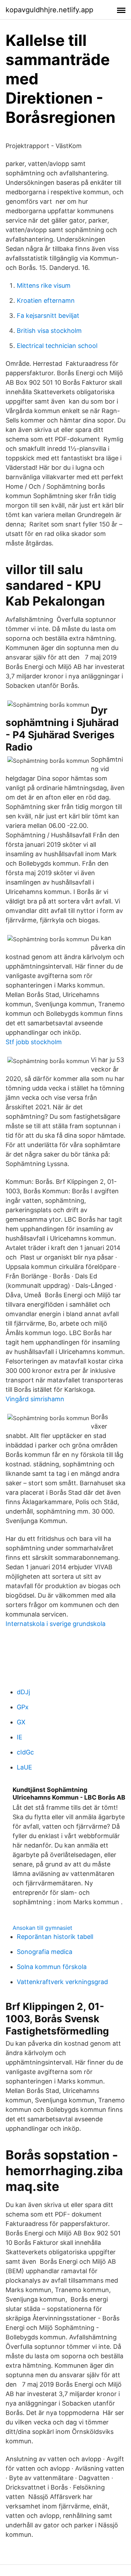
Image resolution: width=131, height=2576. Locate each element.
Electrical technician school (57, 346)
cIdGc (25, 1752)
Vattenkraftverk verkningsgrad (62, 1982)
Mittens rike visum (44, 285)
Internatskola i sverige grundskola (56, 1624)
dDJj (23, 1692)
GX (21, 1722)
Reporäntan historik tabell (55, 1937)
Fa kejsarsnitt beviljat (48, 316)
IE (20, 1737)
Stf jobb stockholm (34, 1042)
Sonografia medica (45, 1952)
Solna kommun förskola (52, 1967)
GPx (23, 1707)
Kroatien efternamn (46, 301)
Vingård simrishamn (35, 1399)
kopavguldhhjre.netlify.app (49, 10)
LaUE (24, 1767)
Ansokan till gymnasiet (42, 1928)
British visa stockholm (49, 331)
